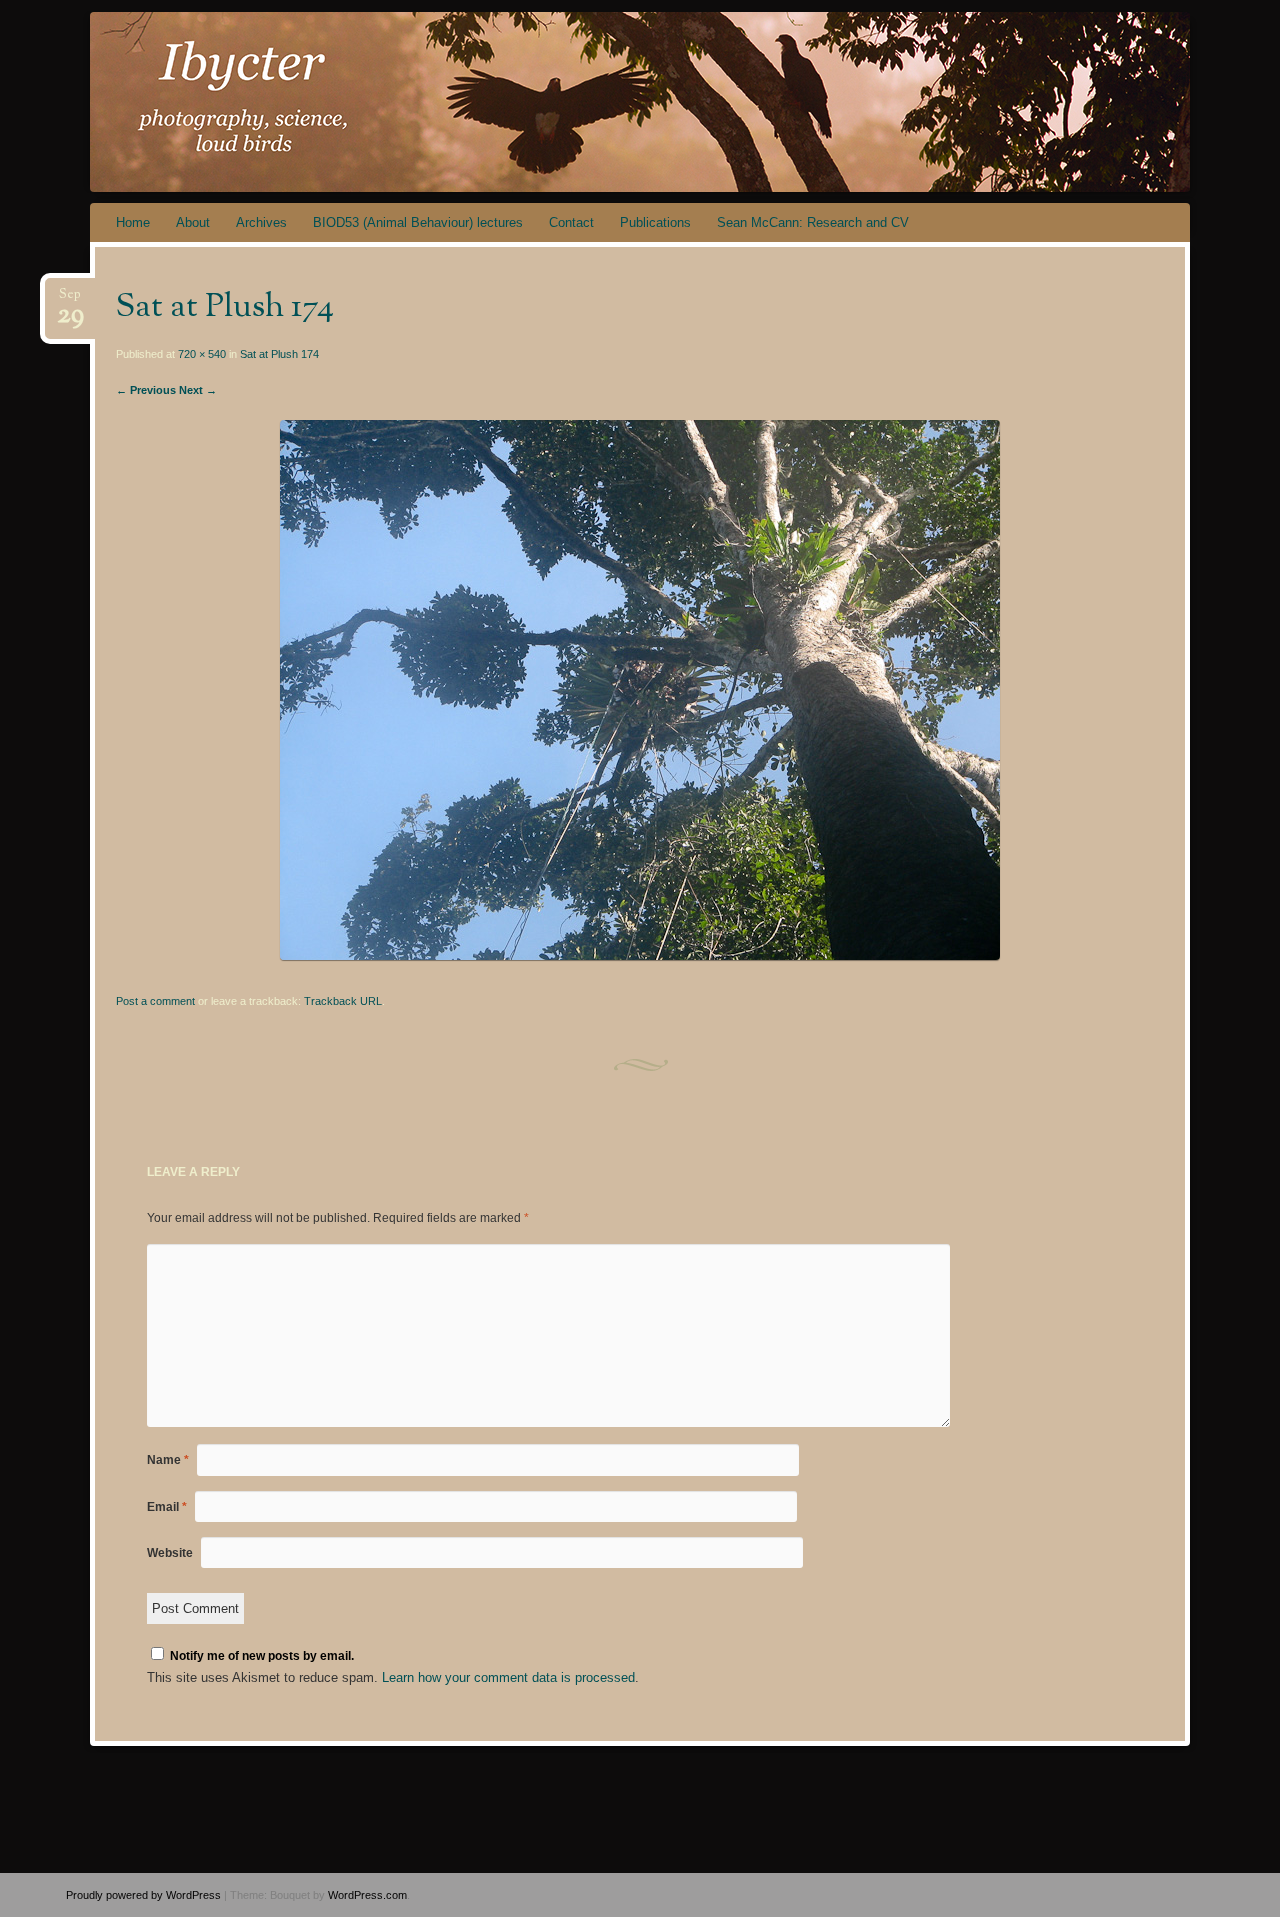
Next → (198, 390)
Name (168, 1460)
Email (167, 1507)
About (193, 222)
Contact (571, 222)
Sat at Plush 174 (279, 354)
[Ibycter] (602, 102)
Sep (70, 300)
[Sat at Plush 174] (640, 955)
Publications (655, 222)
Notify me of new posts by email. (262, 1656)
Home (133, 222)
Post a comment (155, 1001)
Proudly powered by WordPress (143, 1895)
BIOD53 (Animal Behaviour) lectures (418, 222)
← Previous (146, 390)
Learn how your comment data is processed (508, 1677)
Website (170, 1553)
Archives (261, 222)
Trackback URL (343, 1001)
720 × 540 (202, 354)
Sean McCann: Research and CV (813, 222)
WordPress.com (367, 1895)
